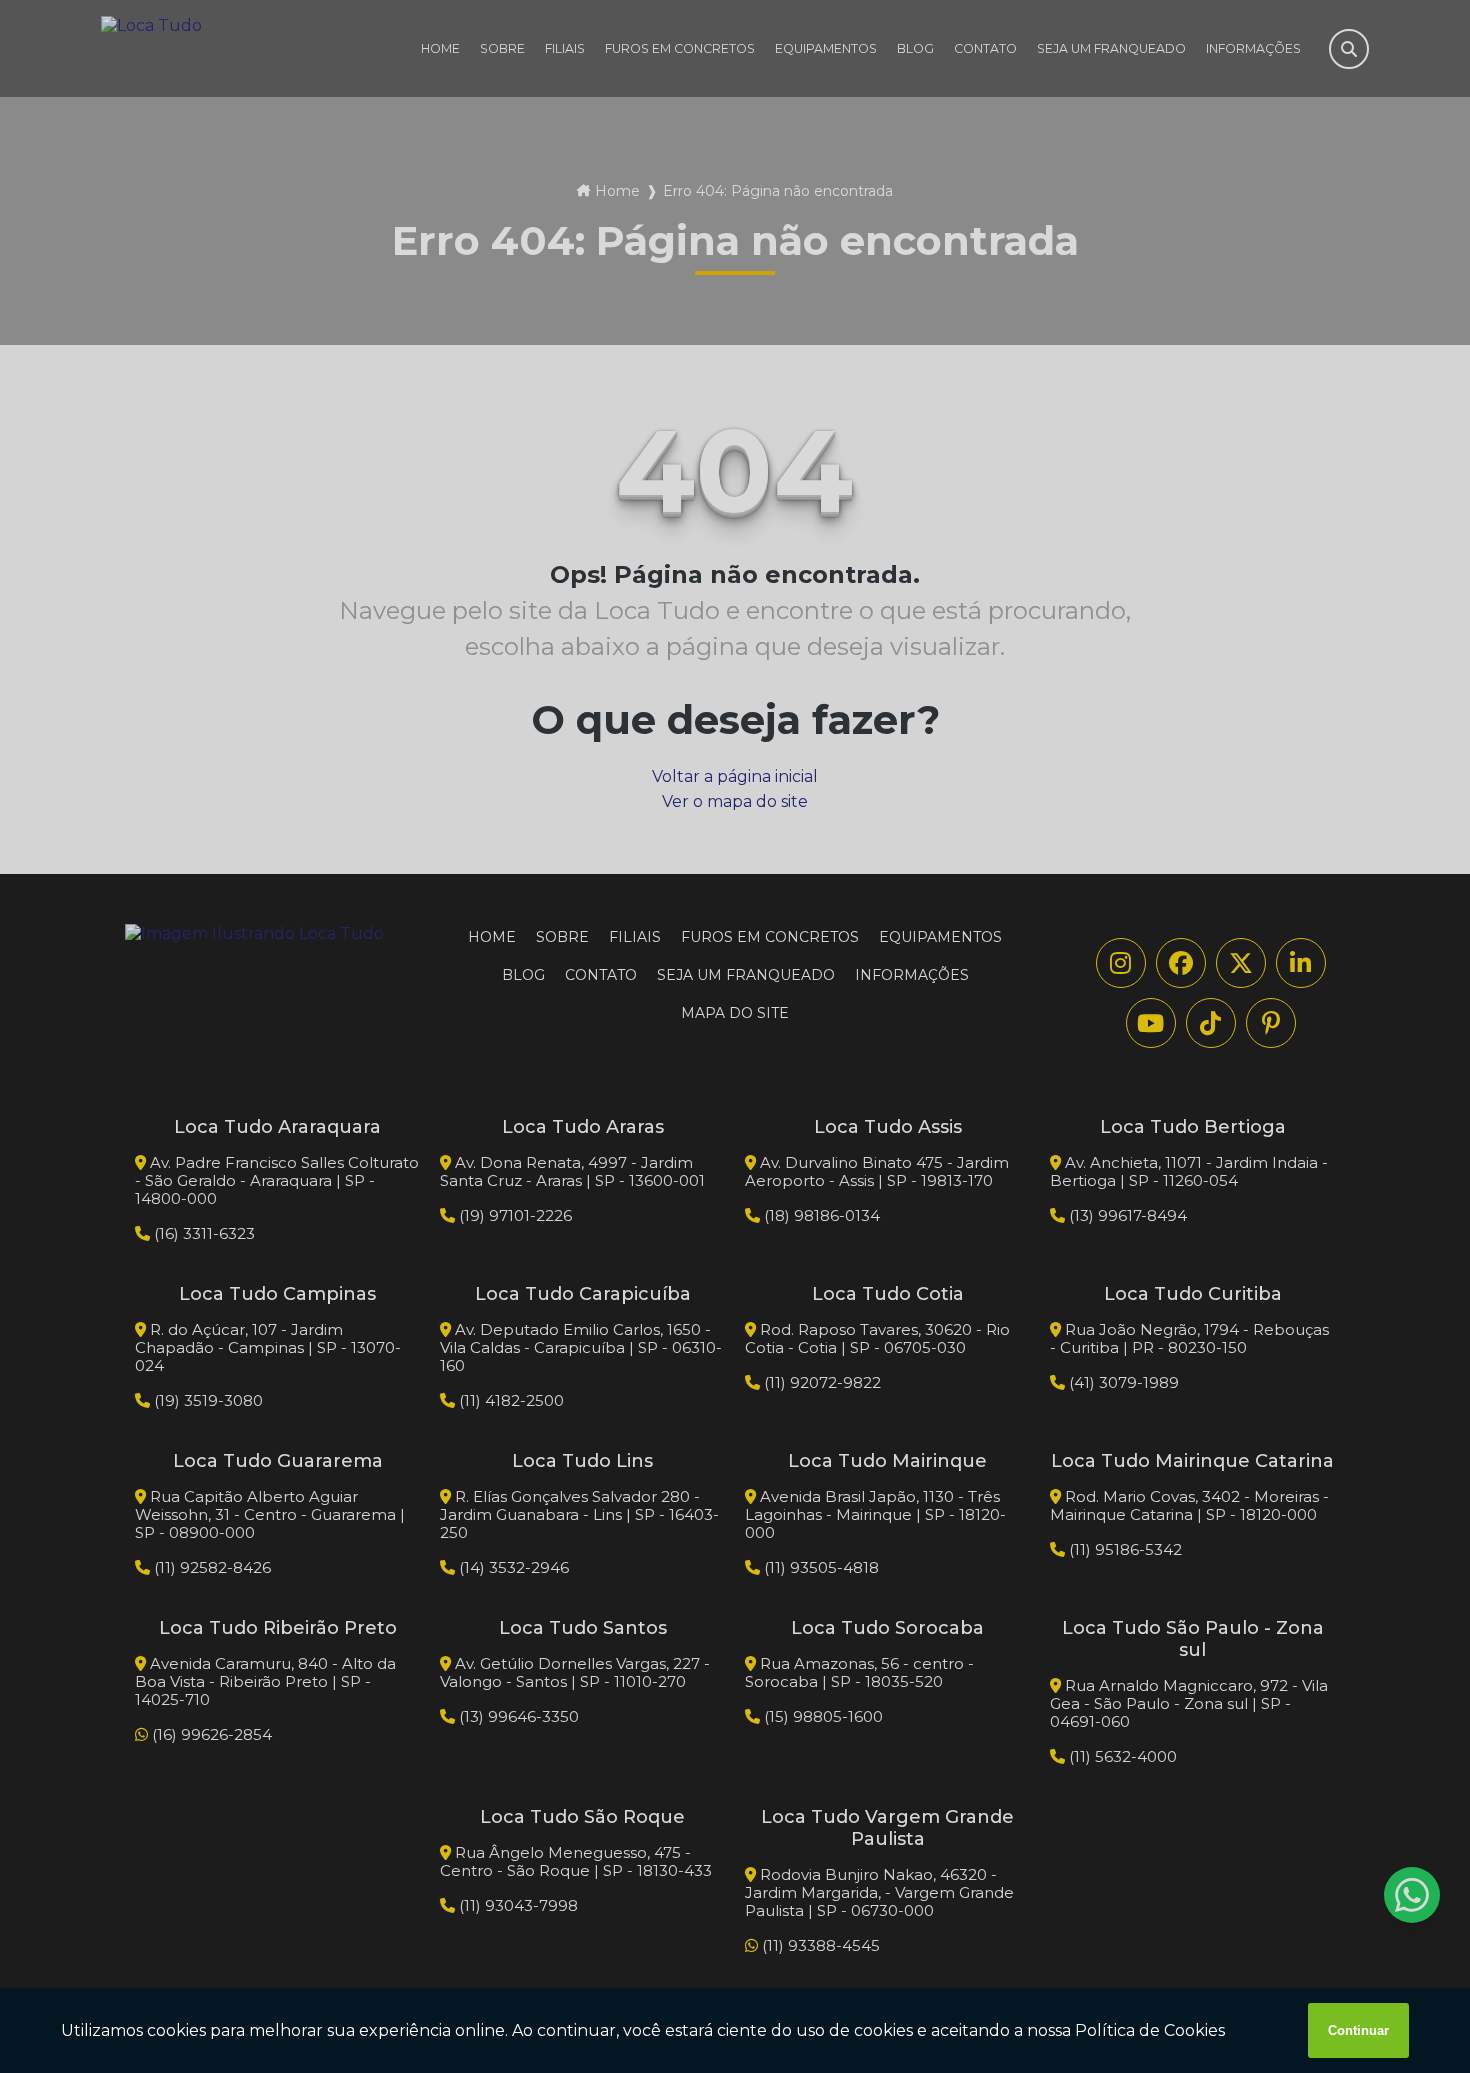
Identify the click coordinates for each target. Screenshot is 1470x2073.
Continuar (1358, 2030)
